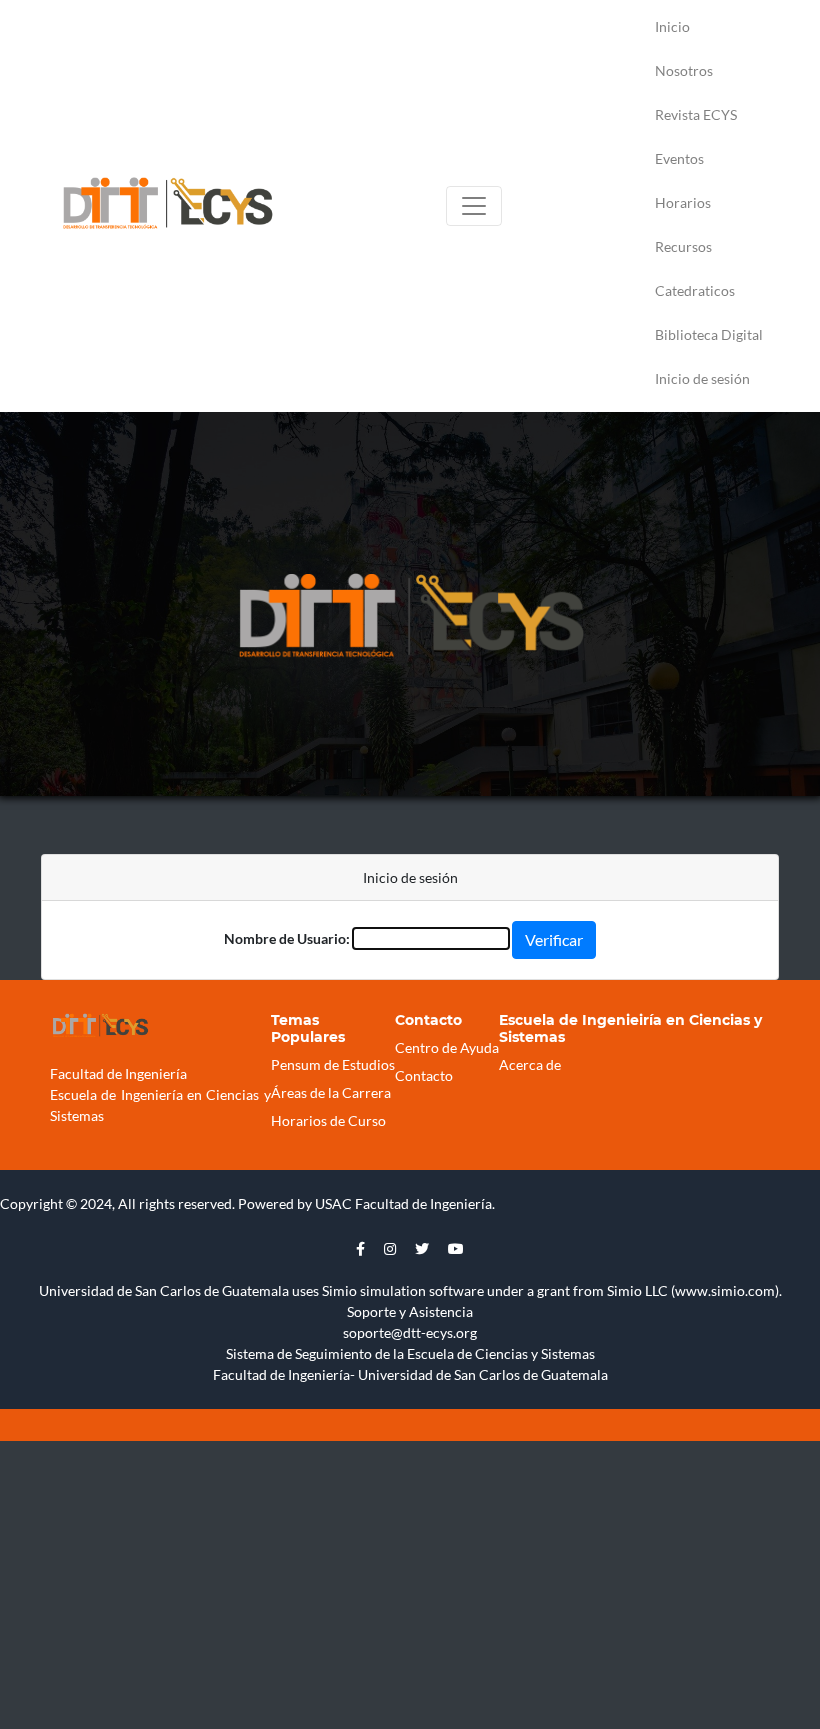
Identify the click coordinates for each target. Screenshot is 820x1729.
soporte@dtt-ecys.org (410, 1332)
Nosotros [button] (684, 70)
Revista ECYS (696, 114)
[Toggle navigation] (474, 206)
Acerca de (530, 1064)
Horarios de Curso (328, 1120)
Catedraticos (695, 290)
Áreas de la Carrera (331, 1092)
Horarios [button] (683, 202)
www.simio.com (725, 1290)
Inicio (672, 26)
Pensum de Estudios (333, 1064)
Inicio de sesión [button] (702, 378)
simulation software (422, 1290)
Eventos (679, 158)
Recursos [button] (683, 246)
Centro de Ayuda (447, 1047)
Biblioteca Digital (709, 334)
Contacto (424, 1075)
